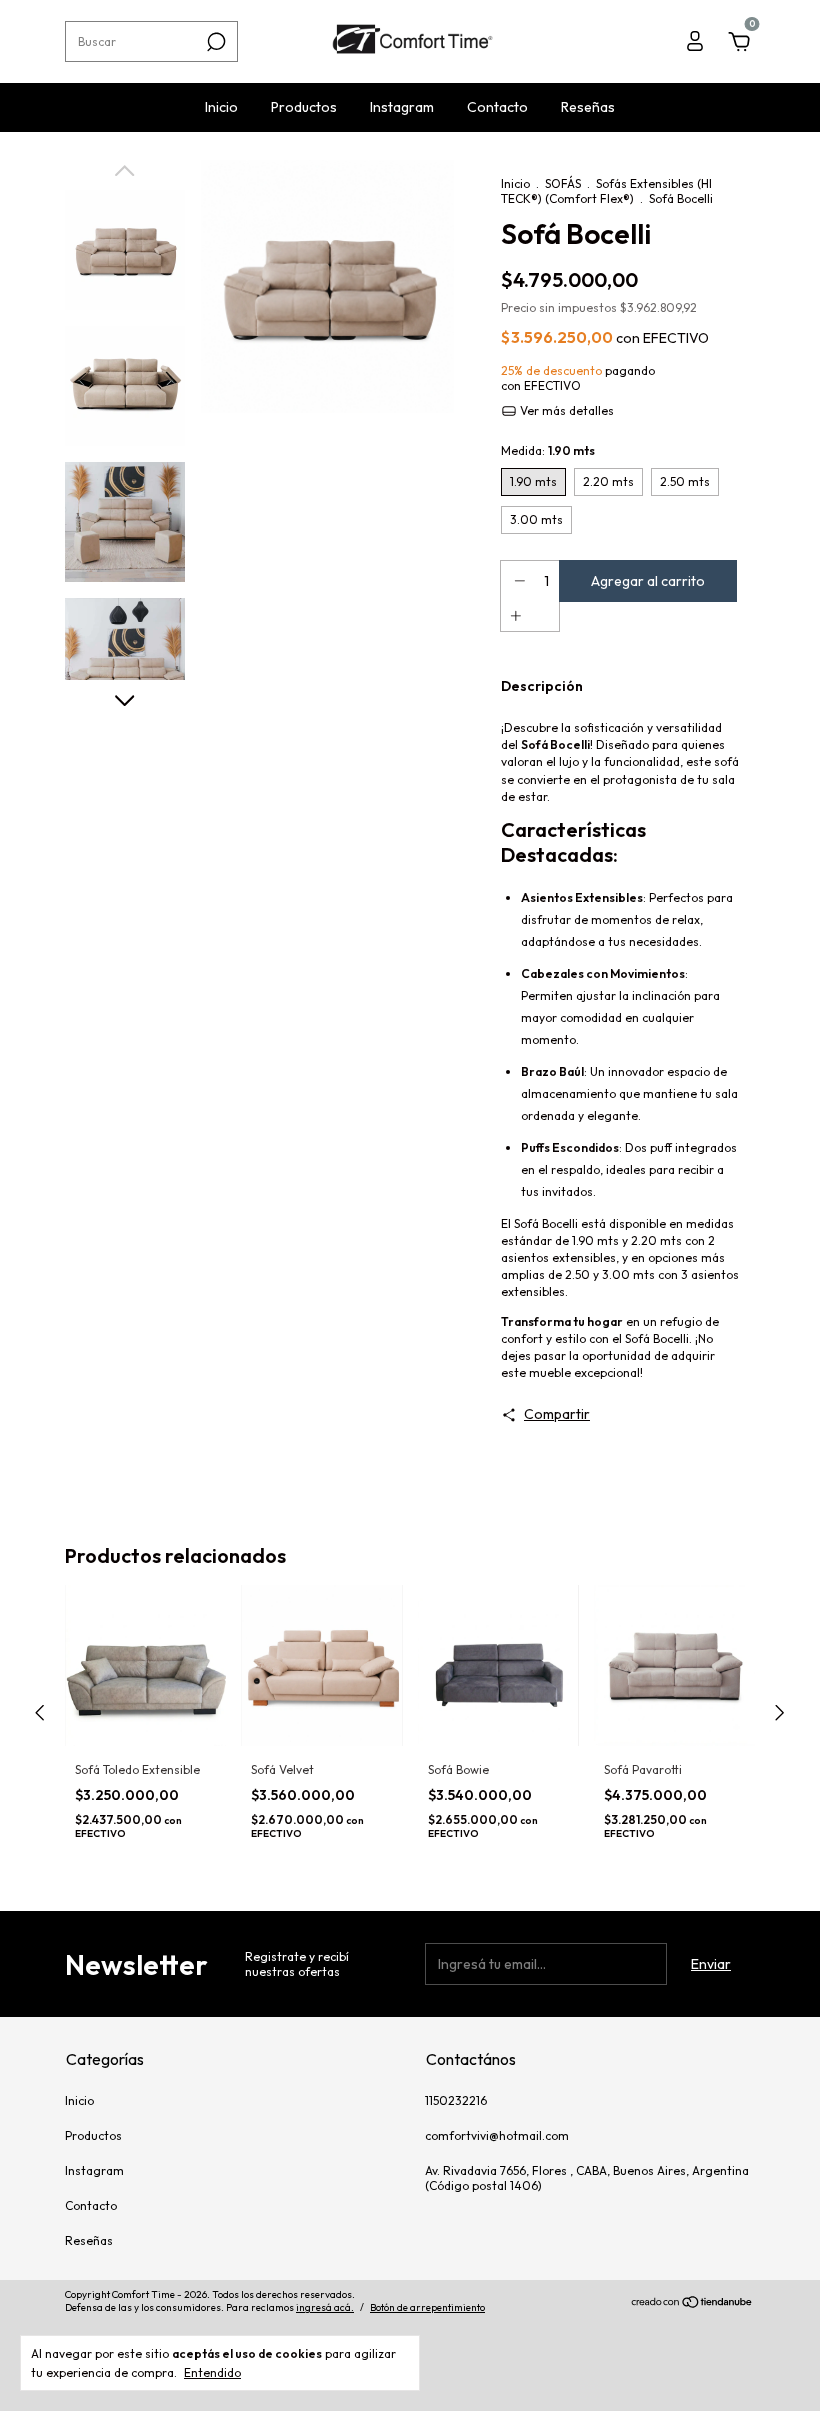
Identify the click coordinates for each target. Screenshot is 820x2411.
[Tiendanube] (692, 2304)
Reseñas (588, 107)
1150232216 (456, 2100)
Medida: (548, 450)
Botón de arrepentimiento (427, 2307)
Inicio (221, 107)
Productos (304, 107)
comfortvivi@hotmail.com (497, 2135)
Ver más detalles (565, 410)
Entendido (212, 2372)
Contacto (497, 107)
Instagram (402, 107)
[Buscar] (214, 42)
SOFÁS (563, 183)
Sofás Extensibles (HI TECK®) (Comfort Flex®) (606, 191)
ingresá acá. (325, 2307)
